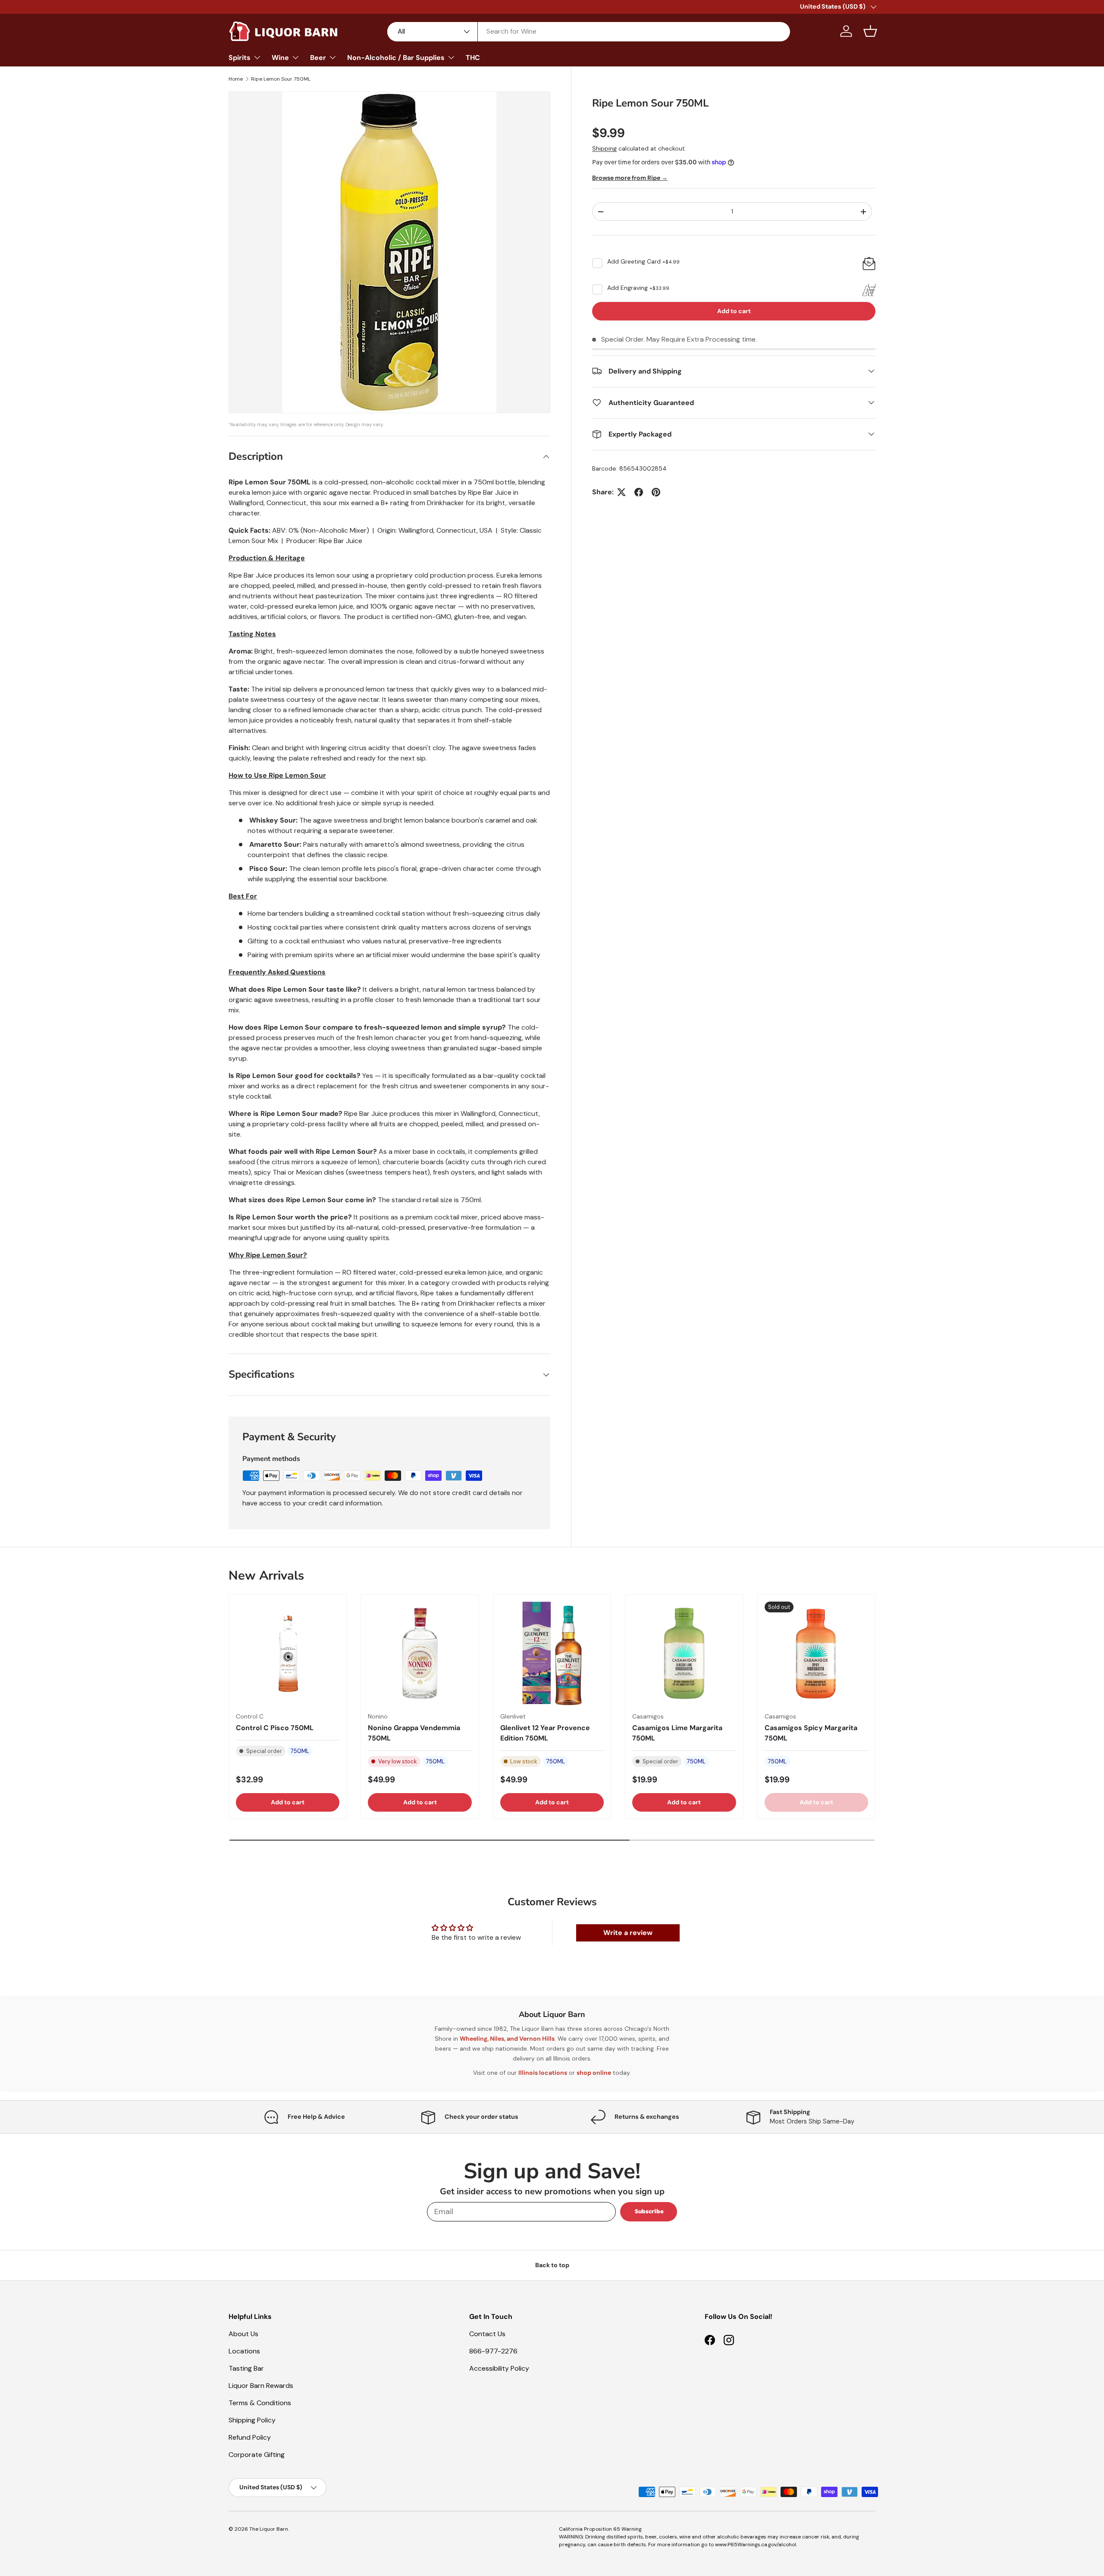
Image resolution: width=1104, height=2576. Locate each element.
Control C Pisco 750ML (275, 1728)
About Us (243, 2334)
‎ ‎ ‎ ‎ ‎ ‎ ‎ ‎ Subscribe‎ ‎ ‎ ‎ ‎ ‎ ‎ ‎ (649, 2211)
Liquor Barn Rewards (261, 2386)
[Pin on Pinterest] (656, 492)
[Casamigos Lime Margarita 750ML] (684, 1653)
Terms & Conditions (260, 2403)
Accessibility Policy (499, 2368)
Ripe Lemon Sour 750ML (281, 79)
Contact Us (487, 2334)
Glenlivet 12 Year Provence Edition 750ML (545, 1733)
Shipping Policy (252, 2420)
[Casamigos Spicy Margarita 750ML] (816, 1653)
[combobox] (589, 31)
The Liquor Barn (269, 2529)
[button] (870, 31)
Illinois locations (543, 2073)
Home (236, 79)
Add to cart (734, 311)
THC (473, 58)
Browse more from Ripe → (630, 178)
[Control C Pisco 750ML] (288, 1653)
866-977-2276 (493, 2351)
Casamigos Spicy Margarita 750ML (811, 1733)
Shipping (604, 148)
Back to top (552, 2265)
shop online (594, 2073)
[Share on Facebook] (639, 492)
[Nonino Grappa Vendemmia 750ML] (420, 1653)
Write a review (628, 1933)
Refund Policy (250, 2437)
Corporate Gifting (257, 2455)
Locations (244, 2351)
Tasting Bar (246, 2368)
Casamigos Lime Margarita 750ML (677, 1733)
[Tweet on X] (621, 492)
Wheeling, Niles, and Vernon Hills (507, 2039)
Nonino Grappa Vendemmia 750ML (414, 1733)
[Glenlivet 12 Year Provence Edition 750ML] (552, 1653)
